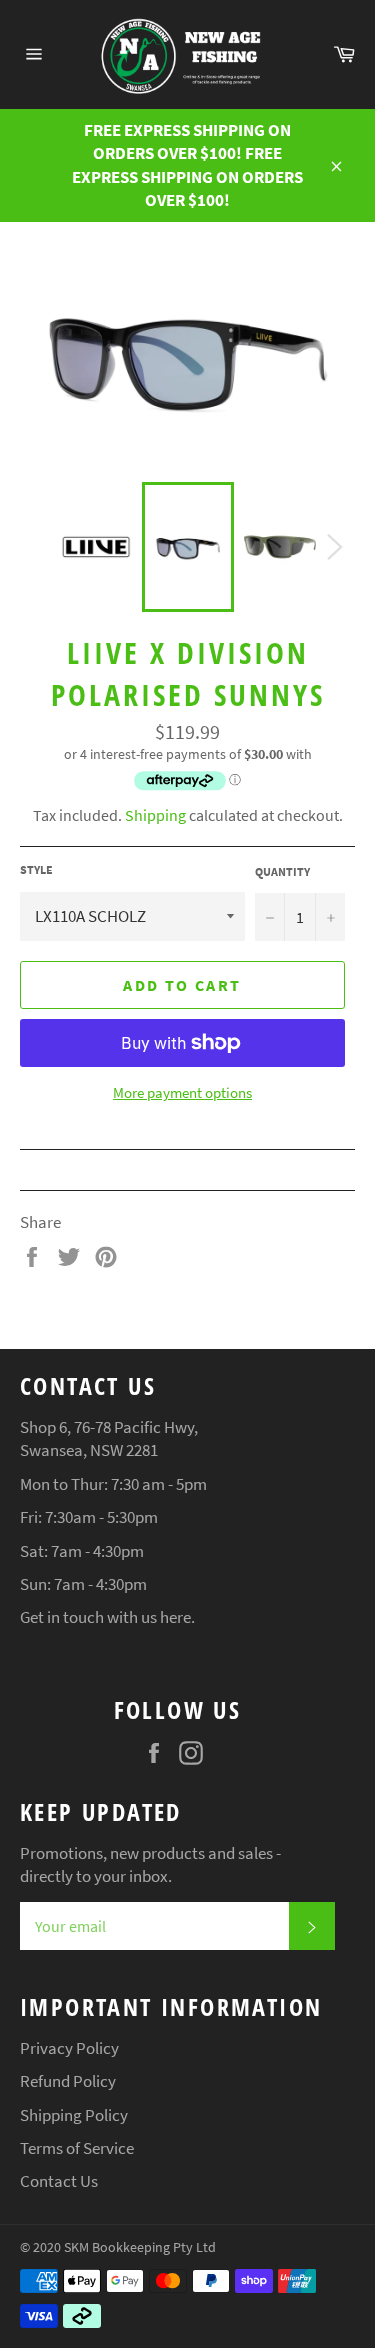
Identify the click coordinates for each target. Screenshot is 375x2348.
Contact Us (59, 2181)
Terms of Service (77, 2148)
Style (36, 869)
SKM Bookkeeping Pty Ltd (140, 2247)
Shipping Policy (74, 2115)
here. (177, 1617)
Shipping (155, 815)
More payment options (182, 1092)
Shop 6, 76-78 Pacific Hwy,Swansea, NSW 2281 (109, 1438)
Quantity (282, 871)
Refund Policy (68, 2081)
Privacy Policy (69, 2048)
